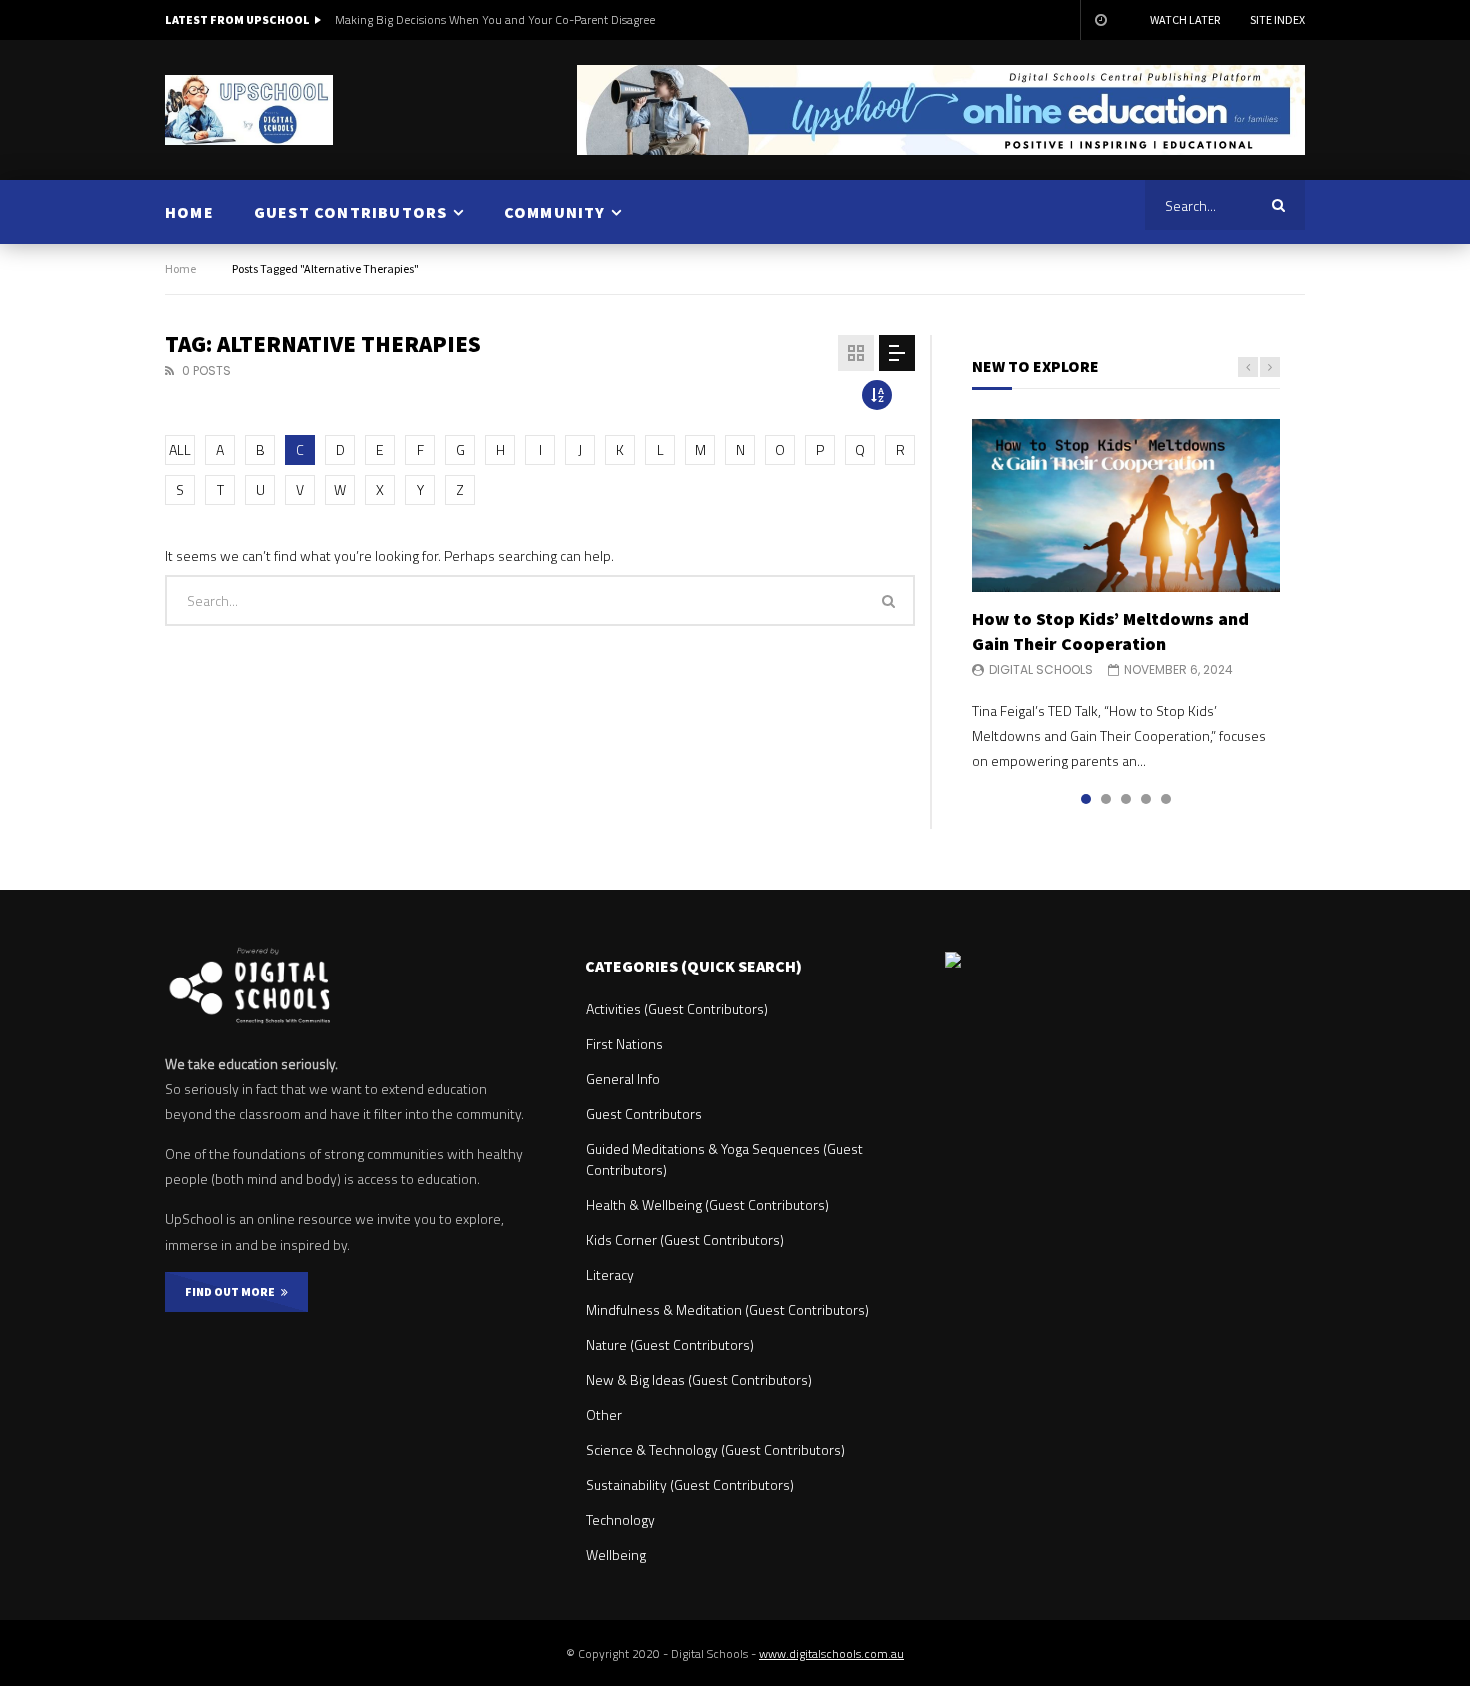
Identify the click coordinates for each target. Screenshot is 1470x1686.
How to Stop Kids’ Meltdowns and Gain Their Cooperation (1110, 630)
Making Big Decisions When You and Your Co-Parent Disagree (495, 19)
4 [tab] (1146, 799)
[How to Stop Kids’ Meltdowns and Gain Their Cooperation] (1126, 505)
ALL (180, 449)
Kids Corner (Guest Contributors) (685, 1239)
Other (604, 1414)
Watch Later (1185, 19)
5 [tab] (1166, 799)
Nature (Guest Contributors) (670, 1344)
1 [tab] (1086, 799)
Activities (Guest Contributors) (677, 1008)
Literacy (610, 1274)
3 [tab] (1126, 799)
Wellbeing (616, 1554)
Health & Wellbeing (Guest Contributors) (707, 1204)
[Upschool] (249, 110)
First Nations (624, 1043)
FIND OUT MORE (233, 1291)
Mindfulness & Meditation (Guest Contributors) (727, 1309)
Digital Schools (1041, 669)
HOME (189, 212)
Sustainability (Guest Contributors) (690, 1484)
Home (180, 268)
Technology (620, 1519)
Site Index (1277, 19)
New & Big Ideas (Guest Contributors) (699, 1379)
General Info (623, 1078)
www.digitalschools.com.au (831, 1653)
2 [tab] (1106, 799)
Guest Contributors (644, 1113)
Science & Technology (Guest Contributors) (715, 1449)
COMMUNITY (555, 212)
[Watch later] (1100, 20)
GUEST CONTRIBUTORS (351, 212)
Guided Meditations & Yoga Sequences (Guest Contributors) (724, 1159)
